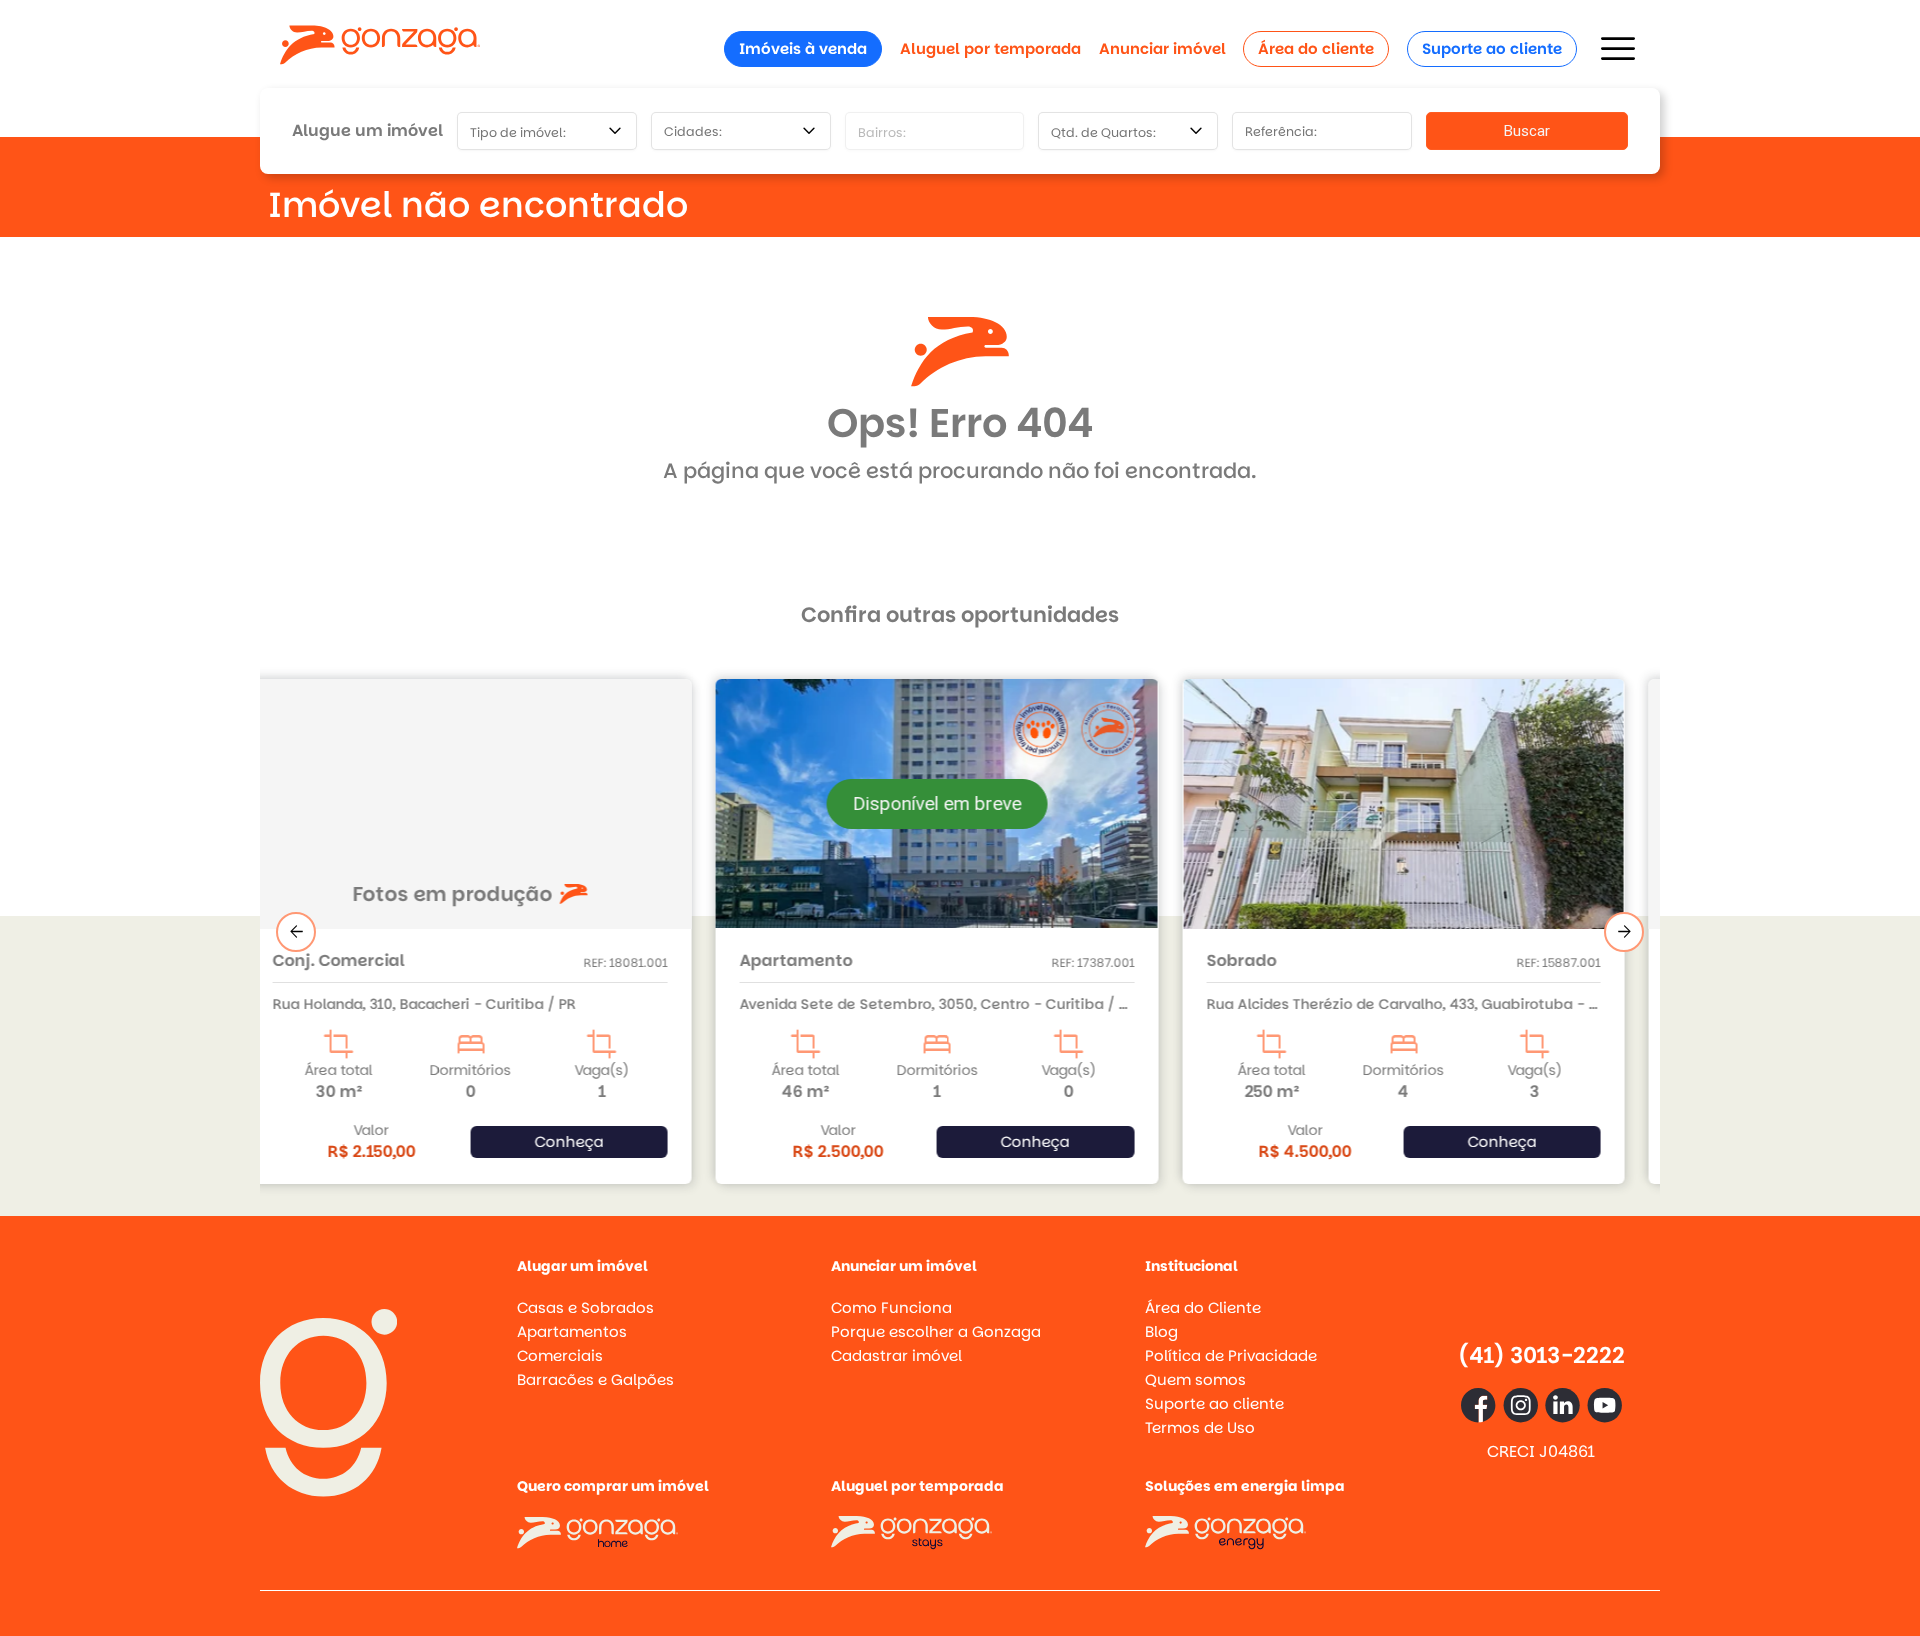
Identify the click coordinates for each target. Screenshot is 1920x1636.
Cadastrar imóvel (896, 1355)
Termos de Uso (1200, 1427)
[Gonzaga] (380, 48)
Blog (1161, 1331)
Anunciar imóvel (1162, 48)
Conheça (591, 1141)
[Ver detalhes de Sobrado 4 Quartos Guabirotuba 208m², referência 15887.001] (960, 825)
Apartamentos (572, 1331)
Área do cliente (1316, 48)
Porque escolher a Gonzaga (936, 1331)
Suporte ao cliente (1492, 48)
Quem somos (1195, 1379)
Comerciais (560, 1355)
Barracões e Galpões (595, 1379)
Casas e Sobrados (585, 1307)
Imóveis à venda (803, 48)
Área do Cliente (1203, 1307)
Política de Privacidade (1231, 1355)
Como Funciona (891, 1307)
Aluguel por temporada (990, 48)
